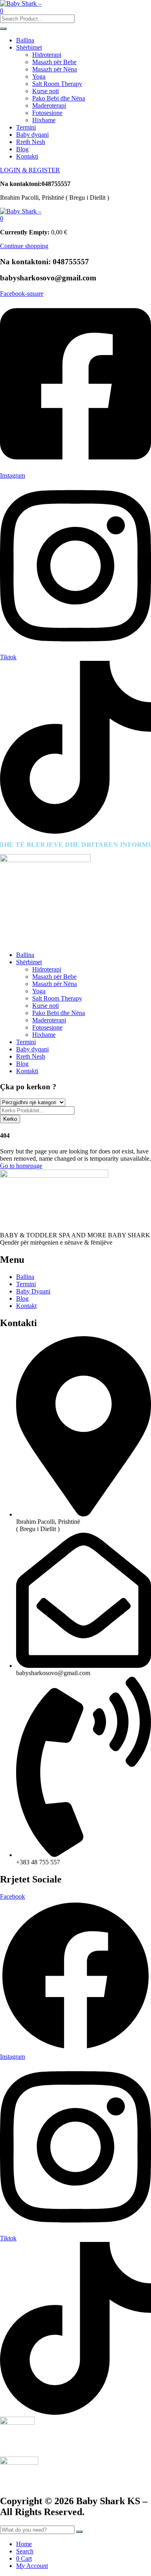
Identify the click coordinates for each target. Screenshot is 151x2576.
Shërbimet (29, 47)
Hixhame (44, 120)
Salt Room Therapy (57, 84)
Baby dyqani (32, 135)
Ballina (25, 40)
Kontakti (27, 156)
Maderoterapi (49, 106)
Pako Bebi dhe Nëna (59, 98)
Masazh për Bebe (54, 62)
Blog (22, 149)
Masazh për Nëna (55, 69)
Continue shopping (24, 246)
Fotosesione (47, 113)
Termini (26, 127)
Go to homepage (21, 1166)
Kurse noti (46, 91)
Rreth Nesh (31, 142)
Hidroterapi (47, 55)
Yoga (39, 76)
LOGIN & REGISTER (30, 170)
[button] (2, 218)
